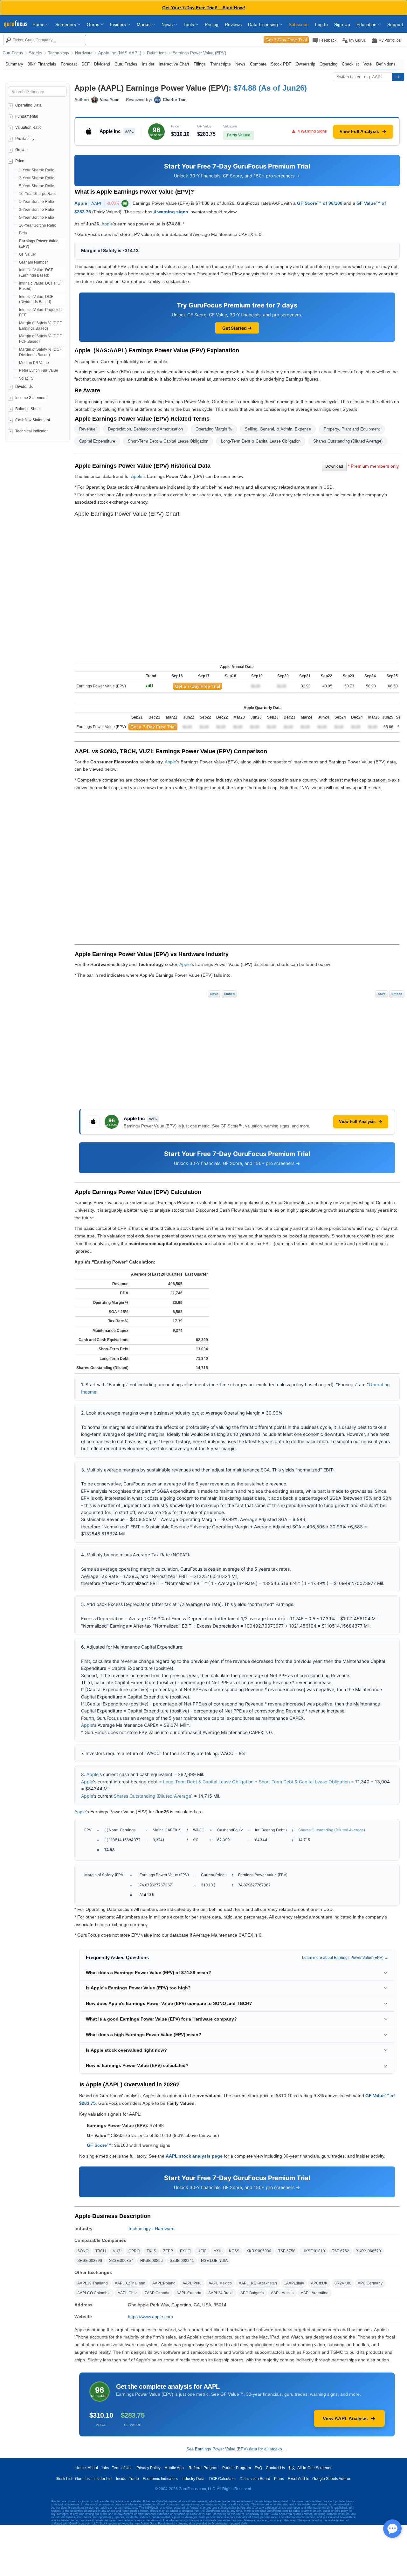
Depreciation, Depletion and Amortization (145, 429)
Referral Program (203, 2468)
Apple (81, 203)
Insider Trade (128, 2479)
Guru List (83, 2479)
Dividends (24, 387)
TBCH (101, 2251)
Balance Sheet (28, 409)
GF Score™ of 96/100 (320, 203)
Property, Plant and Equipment (352, 429)
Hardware (84, 53)
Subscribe (299, 24)
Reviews (233, 24)
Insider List (103, 2479)
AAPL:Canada (189, 2293)
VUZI (117, 2251)
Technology (59, 53)
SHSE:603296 (90, 2261)
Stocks (36, 53)
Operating (328, 64)
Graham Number (34, 262)
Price (20, 161)
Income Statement (31, 398)
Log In (321, 24)
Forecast (69, 64)
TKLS (151, 2251)
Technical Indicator (31, 431)
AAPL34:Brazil (221, 2293)
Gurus (94, 24)
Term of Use (122, 2468)
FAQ (258, 2468)
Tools (189, 24)
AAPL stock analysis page (194, 2156)
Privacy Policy (148, 2468)
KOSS (234, 2251)
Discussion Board (255, 2479)
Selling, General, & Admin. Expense (278, 429)
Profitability (25, 139)
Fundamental (27, 116)
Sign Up (342, 24)
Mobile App (174, 2468)
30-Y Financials (42, 64)
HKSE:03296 (152, 2261)
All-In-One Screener (314, 2468)
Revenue (87, 429)
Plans (279, 2479)
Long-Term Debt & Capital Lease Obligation (261, 441)
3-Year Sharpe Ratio (37, 178)
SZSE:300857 (121, 2261)
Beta (23, 233)
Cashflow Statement (33, 420)
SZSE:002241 (182, 2261)
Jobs (105, 2468)
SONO (83, 2251)
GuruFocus (13, 53)
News (168, 24)
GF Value (27, 254)
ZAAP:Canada (157, 2293)
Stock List (64, 2479)
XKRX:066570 (369, 2251)
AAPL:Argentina (315, 2293)
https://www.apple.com (150, 2317)
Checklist (350, 64)
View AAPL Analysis (345, 2418)
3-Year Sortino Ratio (37, 210)
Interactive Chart (174, 64)
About (93, 2468)
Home (39, 24)
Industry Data (193, 2479)
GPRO (134, 2251)
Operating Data (28, 105)
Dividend (102, 64)
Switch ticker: (349, 77)
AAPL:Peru (192, 2283)
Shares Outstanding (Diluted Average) (348, 441)
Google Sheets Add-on (332, 2479)
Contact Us (275, 2468)
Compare (258, 64)
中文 (292, 2468)
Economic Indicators (160, 2479)
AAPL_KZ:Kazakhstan (258, 2283)
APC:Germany (370, 2283)
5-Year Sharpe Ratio (37, 186)
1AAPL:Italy (294, 2283)
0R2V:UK (343, 2283)
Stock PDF (281, 64)
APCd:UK (319, 2283)
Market (144, 24)
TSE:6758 (287, 2251)
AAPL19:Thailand (93, 2283)
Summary (14, 64)
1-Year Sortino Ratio (37, 202)
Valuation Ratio (28, 127)
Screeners (66, 24)
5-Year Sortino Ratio (37, 217)
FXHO (185, 2251)
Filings (200, 64)
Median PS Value (34, 363)
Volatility (26, 378)
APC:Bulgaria (252, 2293)
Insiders (119, 24)
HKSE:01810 (314, 2251)
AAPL (109, 203)
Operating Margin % (214, 429)
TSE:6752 (341, 2251)
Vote (368, 64)
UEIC (202, 2251)
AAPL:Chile (128, 2293)
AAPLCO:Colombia (94, 2293)
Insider (148, 64)
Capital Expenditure (97, 441)
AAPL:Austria (282, 2293)
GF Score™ (99, 2145)
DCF (86, 64)
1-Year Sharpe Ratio (37, 170)
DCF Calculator (223, 2479)
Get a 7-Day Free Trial (197, 686)
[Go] (398, 77)
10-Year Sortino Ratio (38, 225)
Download (334, 466)
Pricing (212, 24)
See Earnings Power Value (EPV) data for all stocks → (237, 2449)
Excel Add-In (299, 2479)
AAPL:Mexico (220, 2283)
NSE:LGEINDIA (214, 2261)
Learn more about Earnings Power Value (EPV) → (345, 1958)
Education (367, 24)
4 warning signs (171, 212)
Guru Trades (126, 64)
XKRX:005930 (259, 2251)
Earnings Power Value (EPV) (199, 53)
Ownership (305, 64)
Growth (21, 150)
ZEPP (168, 2251)
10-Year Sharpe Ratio (38, 194)
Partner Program (237, 2468)
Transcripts (221, 64)
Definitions (157, 53)
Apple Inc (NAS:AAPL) (120, 53)
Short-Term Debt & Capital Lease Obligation (168, 441)
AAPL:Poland (164, 2283)
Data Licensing (264, 24)
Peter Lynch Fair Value (39, 370)
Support (395, 24)
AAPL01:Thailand (130, 2283)
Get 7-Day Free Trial (286, 40)
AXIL (218, 2251)
